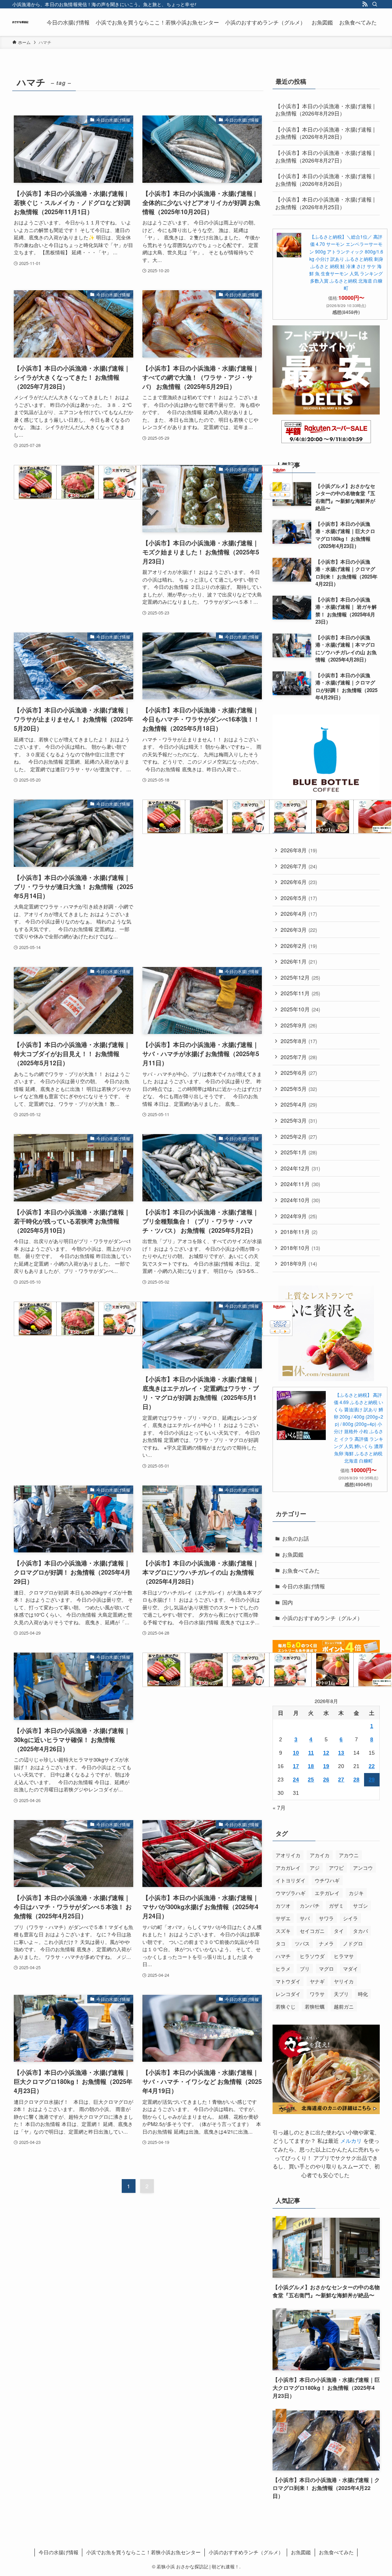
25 (311, 1780)
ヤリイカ (344, 1981)
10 (296, 1753)
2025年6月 (299, 1073)
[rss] (365, 4)
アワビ (336, 1868)
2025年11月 (300, 993)
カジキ (356, 1893)
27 (341, 1780)
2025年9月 (299, 1025)
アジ (315, 1868)
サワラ (326, 1918)
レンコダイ (288, 1994)
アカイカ (320, 1855)
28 (356, 1780)
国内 (287, 1602)
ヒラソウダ (312, 1956)
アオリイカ (288, 1855)
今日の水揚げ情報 (304, 1586)
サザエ (283, 1918)
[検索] (375, 4)
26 (326, 1780)
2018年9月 (299, 1263)
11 (311, 1753)
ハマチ (283, 1956)
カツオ (283, 1906)
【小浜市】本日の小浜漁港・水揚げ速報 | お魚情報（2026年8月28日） (325, 133)
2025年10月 (300, 1009)
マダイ (350, 1969)
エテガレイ (327, 1893)
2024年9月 (299, 1216)
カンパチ (310, 1906)
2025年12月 (300, 977)
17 (296, 1766)
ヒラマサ (344, 1956)
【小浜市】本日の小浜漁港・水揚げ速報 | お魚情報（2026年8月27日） (325, 156)
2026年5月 (299, 898)
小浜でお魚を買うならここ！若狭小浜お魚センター (143, 2552)
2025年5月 (299, 1089)
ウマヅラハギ (291, 1893)
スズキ (283, 1931)
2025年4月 (299, 1104)
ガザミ (336, 1906)
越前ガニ (344, 2006)
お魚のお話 (296, 1538)
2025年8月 (299, 1041)
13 (341, 1753)
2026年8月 (299, 850)
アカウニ (349, 1855)
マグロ (326, 1969)
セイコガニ (312, 1931)
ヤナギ (317, 1981)
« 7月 (279, 1807)
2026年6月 (299, 882)
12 (326, 1753)
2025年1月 (299, 1152)
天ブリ (341, 1994)
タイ (339, 1931)
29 (372, 1780)
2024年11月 (300, 1184)
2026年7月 (299, 866)
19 (326, 1766)
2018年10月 (300, 1248)
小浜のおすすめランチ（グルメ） (322, 1618)
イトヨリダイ (291, 1880)
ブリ (305, 1969)
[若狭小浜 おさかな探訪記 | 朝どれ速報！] (20, 22)
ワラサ (317, 1994)
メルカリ (351, 2140)
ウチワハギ (327, 1880)
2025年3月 (299, 1120)
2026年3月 (299, 930)
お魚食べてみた (301, 1570)
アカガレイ (288, 1868)
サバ (305, 1918)
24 (296, 1780)
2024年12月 (300, 1168)
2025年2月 (299, 1136)
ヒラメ (283, 1969)
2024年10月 (300, 1200)
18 (311, 1766)
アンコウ (363, 1868)
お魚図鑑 (293, 1554)
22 (372, 1766)
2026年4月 (299, 913)
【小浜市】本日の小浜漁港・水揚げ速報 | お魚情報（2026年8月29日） (325, 110)
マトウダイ (288, 1981)
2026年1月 (299, 961)
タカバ (360, 1931)
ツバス (302, 1943)
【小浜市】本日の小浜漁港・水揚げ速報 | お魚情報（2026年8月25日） (325, 203)
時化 (363, 1994)
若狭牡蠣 (315, 2006)
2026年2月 (299, 946)
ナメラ (326, 1943)
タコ (281, 1943)
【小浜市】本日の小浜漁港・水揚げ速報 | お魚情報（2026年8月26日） (325, 180)
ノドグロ (353, 1943)
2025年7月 (299, 1057)
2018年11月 (299, 1232)
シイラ (350, 1918)
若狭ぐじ (286, 2006)
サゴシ (360, 1906)
